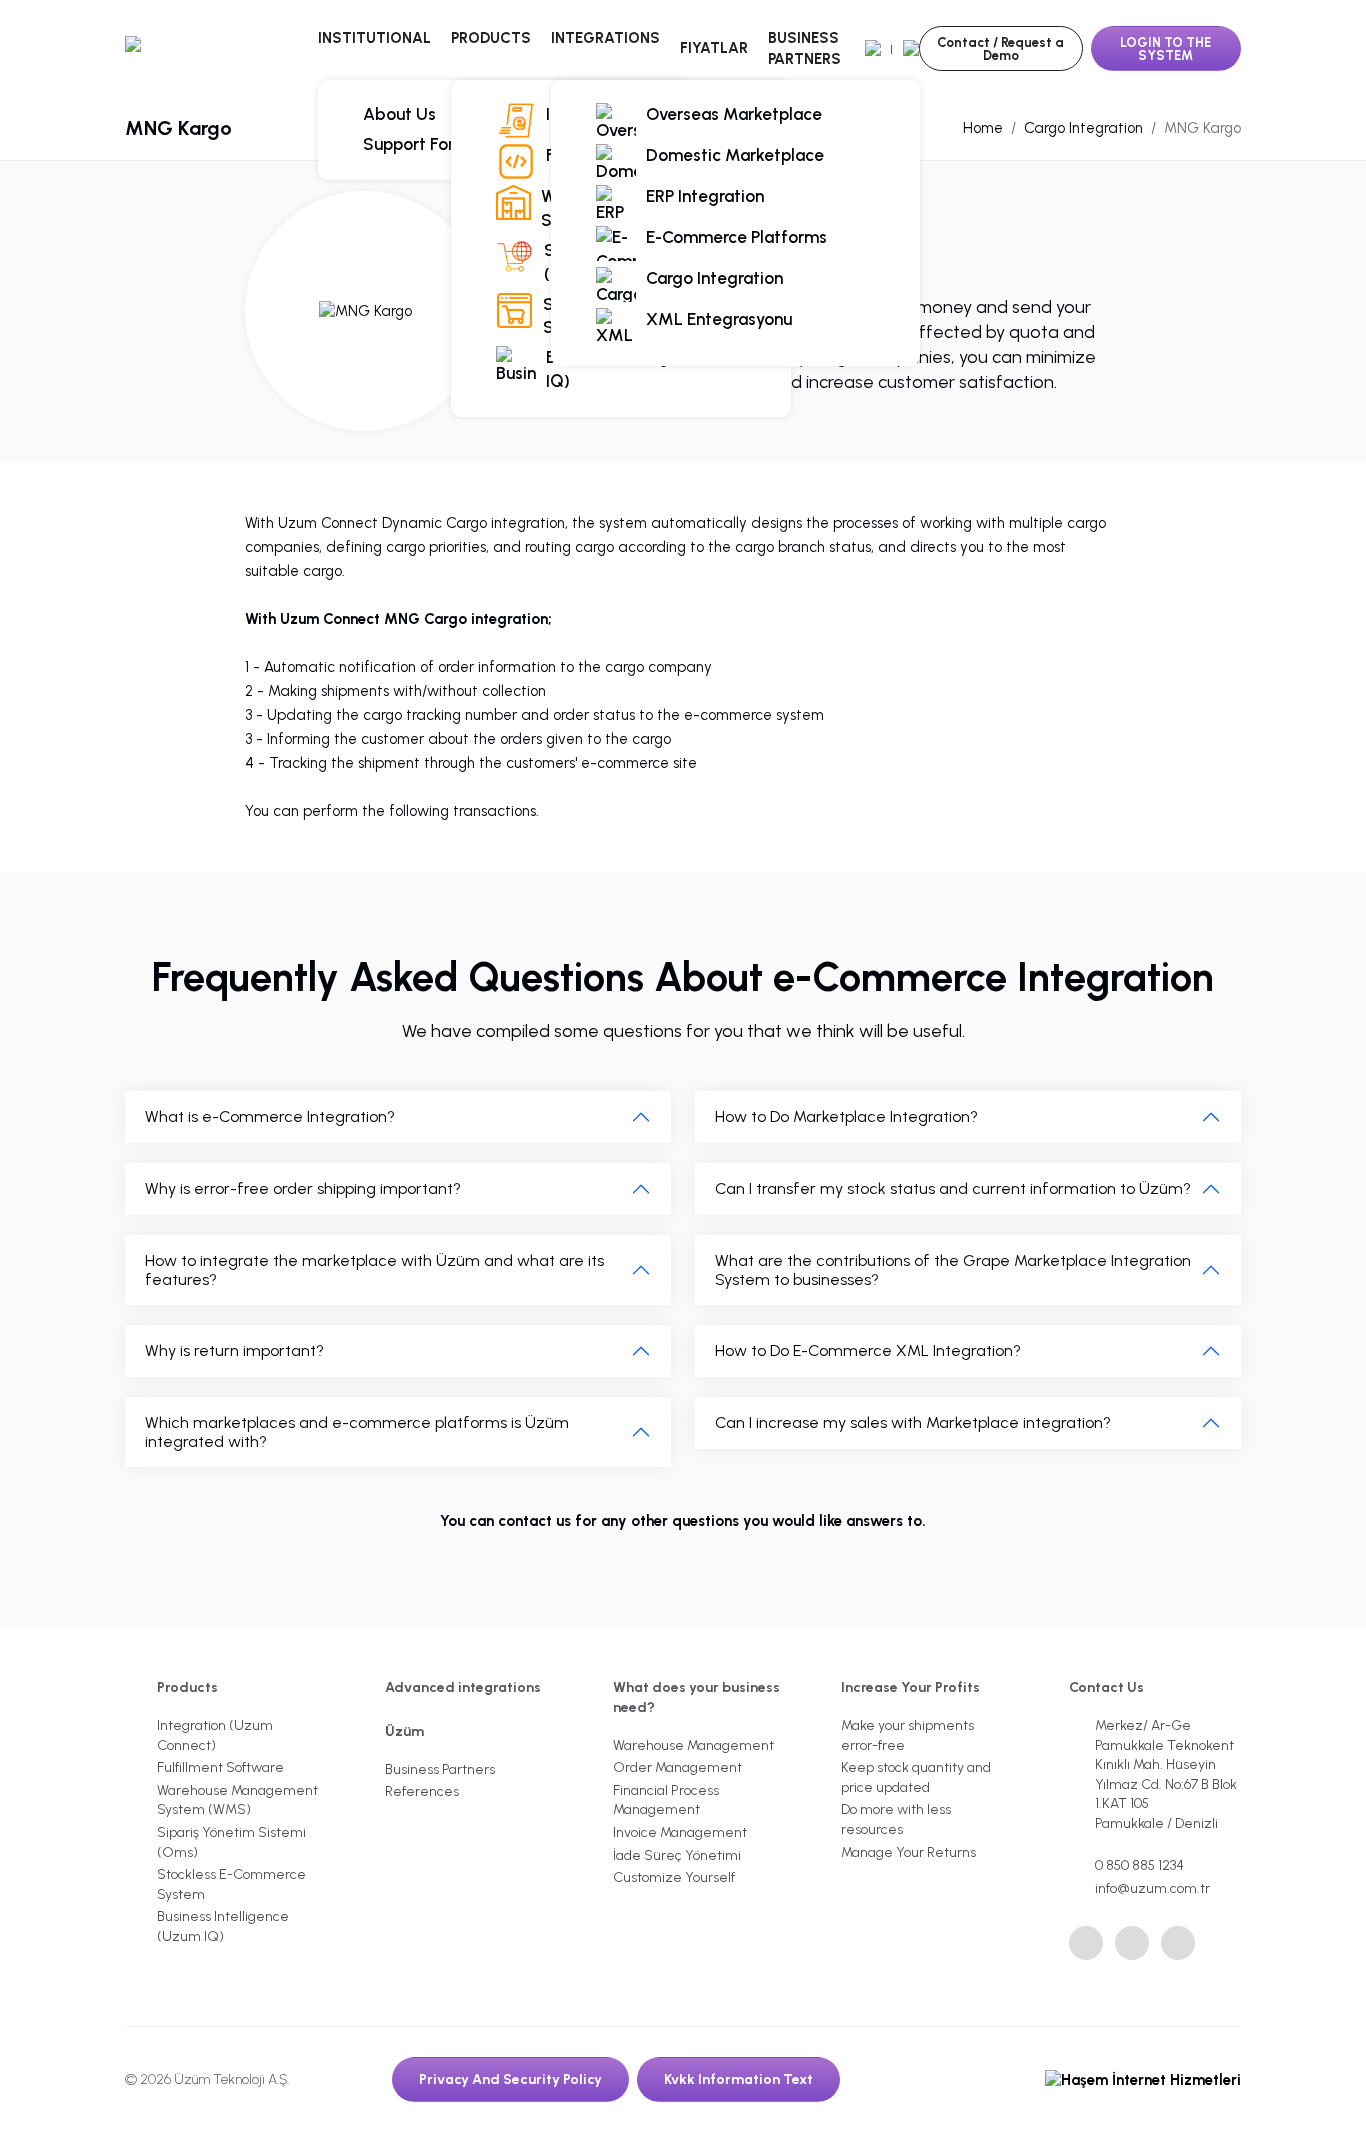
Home (983, 128)
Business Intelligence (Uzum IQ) (654, 369)
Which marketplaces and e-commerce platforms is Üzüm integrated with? (357, 1432)
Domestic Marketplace (735, 155)
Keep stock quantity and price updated (916, 1777)
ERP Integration (705, 196)
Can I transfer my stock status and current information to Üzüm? (953, 1188)
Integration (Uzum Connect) (215, 1735)
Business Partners (804, 48)
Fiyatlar (714, 48)
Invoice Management (680, 1832)
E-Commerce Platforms (736, 237)
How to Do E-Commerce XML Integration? (868, 1350)
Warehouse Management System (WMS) (237, 1800)
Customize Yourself (674, 1877)
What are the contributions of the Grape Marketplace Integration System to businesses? (953, 1270)
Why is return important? (234, 1350)
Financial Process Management (666, 1800)
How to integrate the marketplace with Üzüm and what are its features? (374, 1270)
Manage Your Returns (908, 1852)
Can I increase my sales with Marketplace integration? (913, 1422)
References (422, 1791)
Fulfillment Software (220, 1767)
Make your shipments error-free (907, 1735)
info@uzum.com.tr (1152, 1888)
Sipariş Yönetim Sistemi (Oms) (231, 1842)
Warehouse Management (693, 1745)
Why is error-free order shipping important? (303, 1188)
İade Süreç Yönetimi (677, 1855)
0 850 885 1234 (1139, 1865)
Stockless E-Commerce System (231, 1884)
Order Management (677, 1767)
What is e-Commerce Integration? (270, 1116)
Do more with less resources (896, 1819)
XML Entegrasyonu (719, 319)
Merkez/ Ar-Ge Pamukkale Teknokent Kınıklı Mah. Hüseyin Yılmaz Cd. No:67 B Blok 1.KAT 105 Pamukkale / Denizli (1166, 1774)
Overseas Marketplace (734, 114)
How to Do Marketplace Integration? (846, 1116)
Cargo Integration (714, 278)
